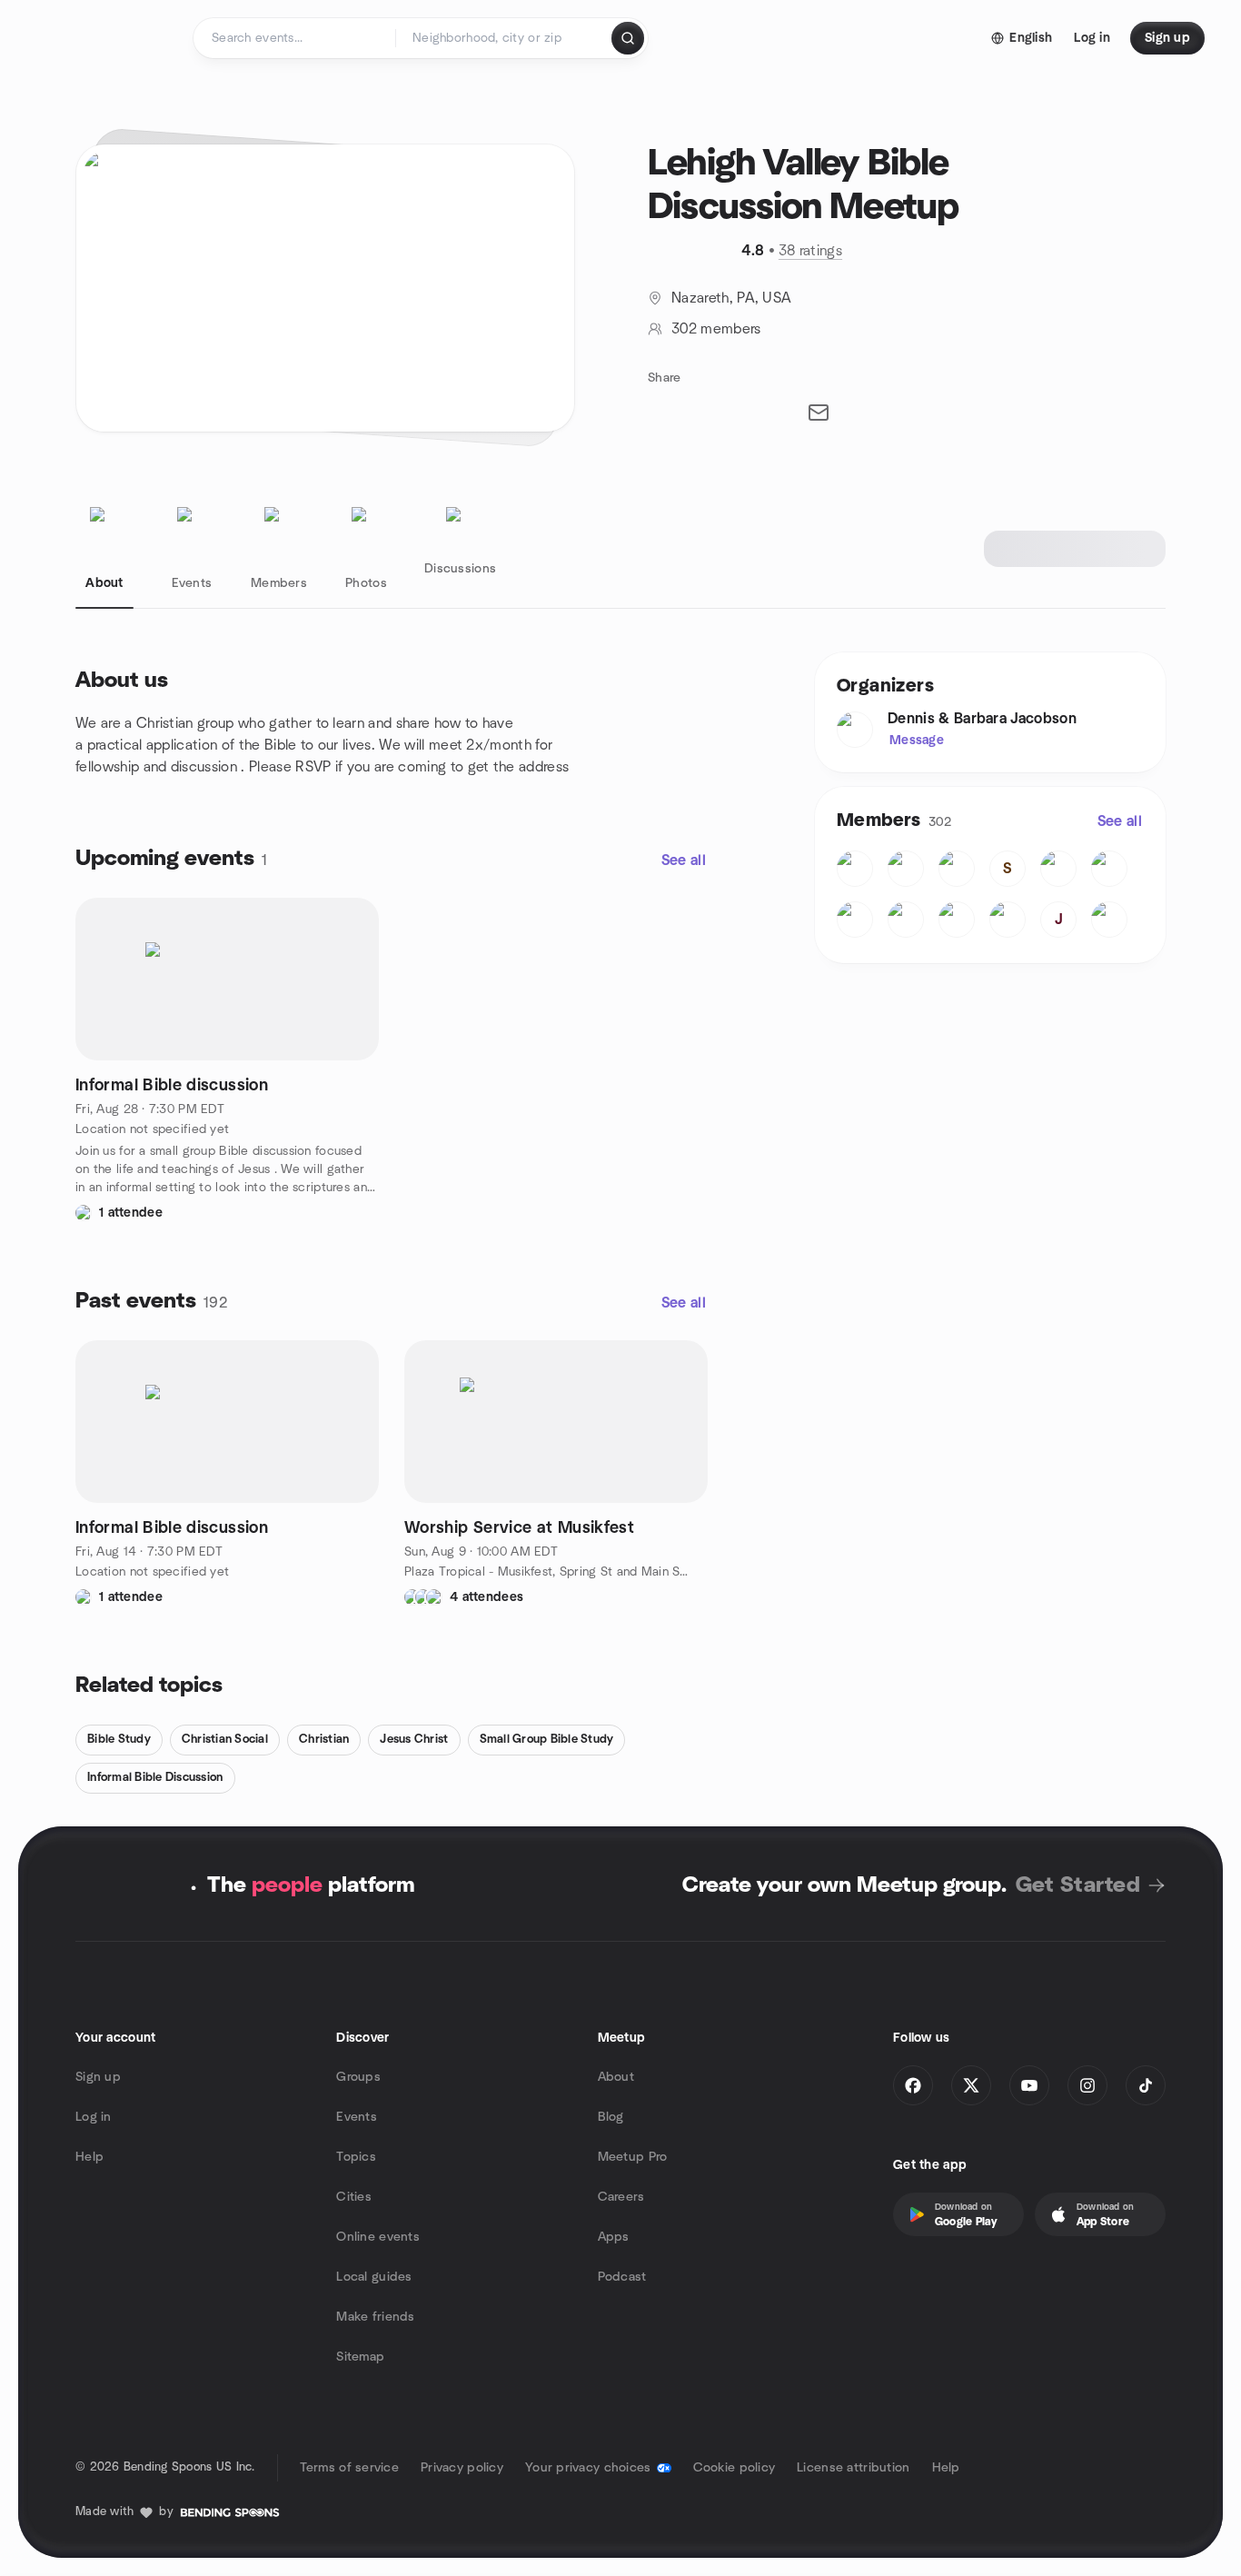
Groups (358, 2077)
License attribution (853, 2468)
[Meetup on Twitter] (971, 2085)
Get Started (1078, 1885)
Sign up (98, 2077)
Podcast (622, 2277)
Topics (356, 2157)
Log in (94, 2117)
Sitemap (360, 2357)
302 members (716, 329)
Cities (354, 2197)
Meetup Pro (633, 2157)
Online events (378, 2237)
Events (357, 2117)
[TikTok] (1146, 2085)
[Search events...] (628, 38)
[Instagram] (1087, 2085)
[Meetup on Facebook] (913, 2085)
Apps (614, 2237)
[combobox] (505, 38)
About (616, 2077)
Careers (621, 2197)
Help (89, 2157)
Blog (611, 2117)
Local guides (374, 2277)
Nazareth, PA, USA (731, 298)
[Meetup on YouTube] (1029, 2085)
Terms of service (349, 2468)
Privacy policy (462, 2468)
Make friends (375, 2317)
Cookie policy (735, 2468)
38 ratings (810, 251)
